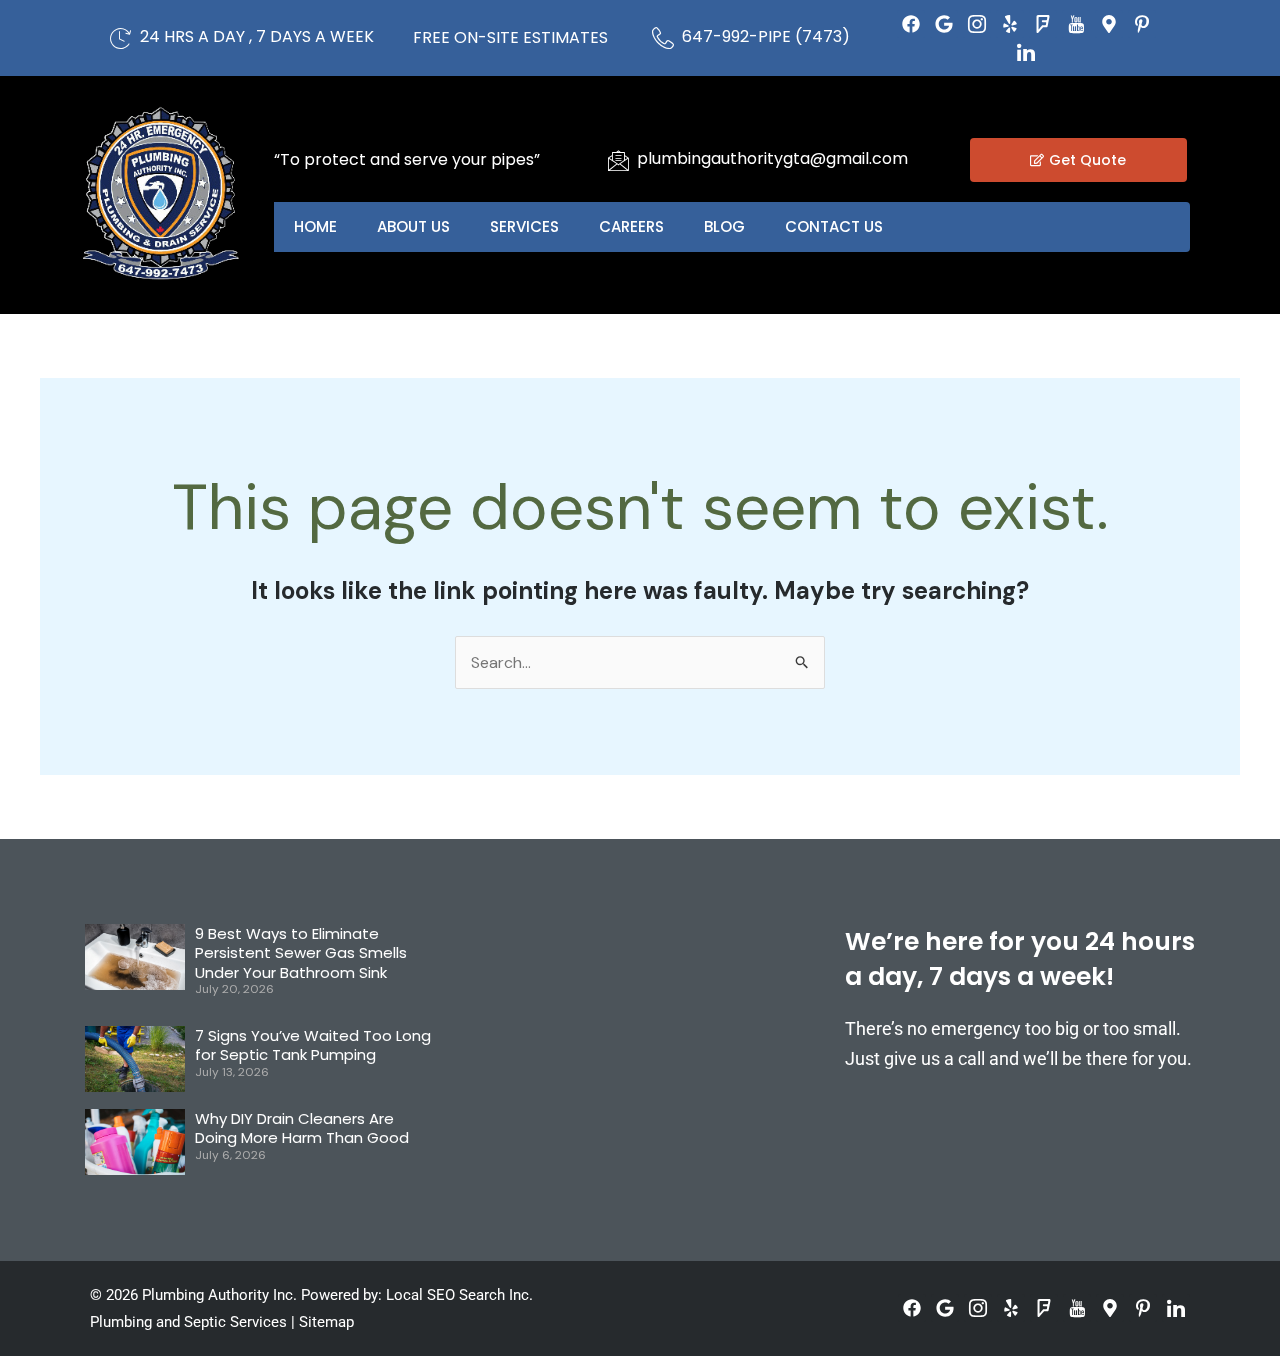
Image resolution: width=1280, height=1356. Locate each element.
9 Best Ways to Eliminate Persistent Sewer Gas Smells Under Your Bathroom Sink (301, 953)
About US (413, 226)
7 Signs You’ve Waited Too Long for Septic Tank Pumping (313, 1045)
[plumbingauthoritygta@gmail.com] (618, 160)
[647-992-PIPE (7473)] (663, 38)
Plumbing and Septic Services (188, 1322)
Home (315, 226)
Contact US (834, 226)
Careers (631, 226)
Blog (724, 226)
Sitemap (326, 1322)
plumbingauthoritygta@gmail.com (772, 158)
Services (524, 226)
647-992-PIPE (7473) (766, 36)
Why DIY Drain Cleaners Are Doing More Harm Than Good (302, 1128)
